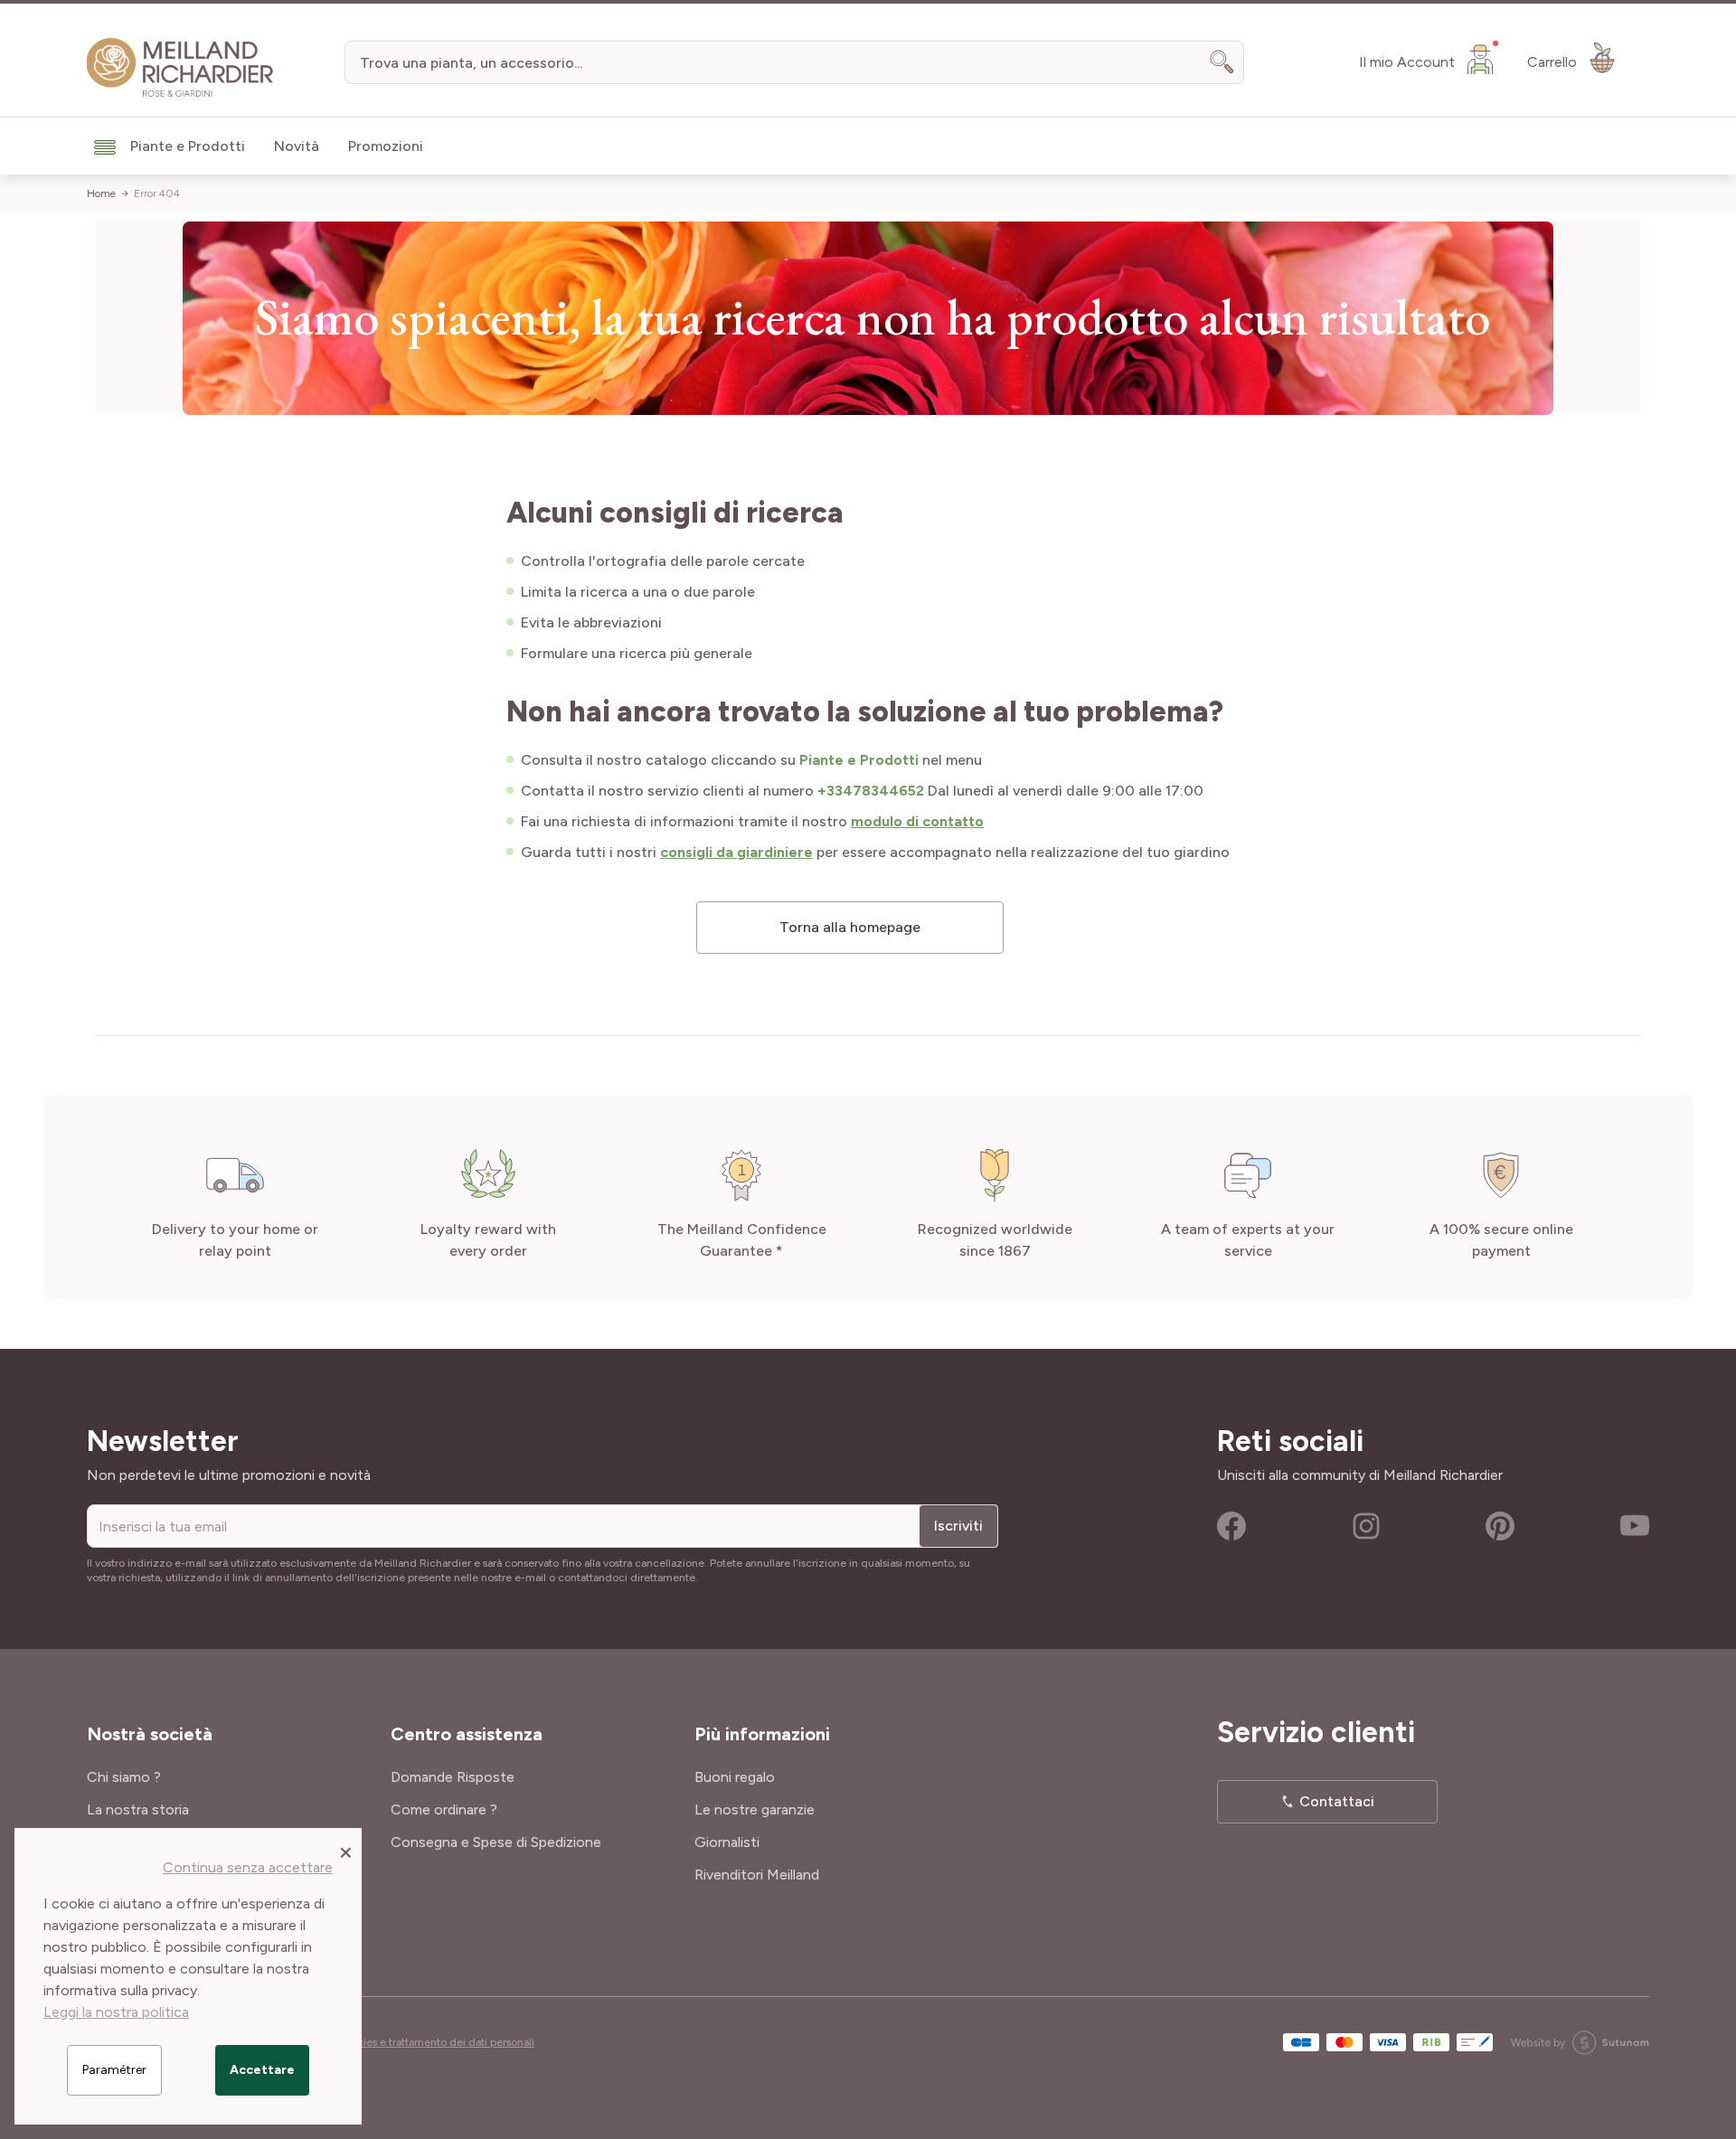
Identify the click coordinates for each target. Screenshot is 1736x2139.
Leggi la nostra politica (116, 2012)
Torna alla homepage (850, 927)
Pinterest (1500, 1526)
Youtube (1635, 1526)
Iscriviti (958, 1526)
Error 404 (157, 193)
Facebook (1231, 1526)
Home (101, 193)
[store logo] (180, 68)
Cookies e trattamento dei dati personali (436, 2042)
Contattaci (1337, 1801)
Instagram (1366, 1526)
